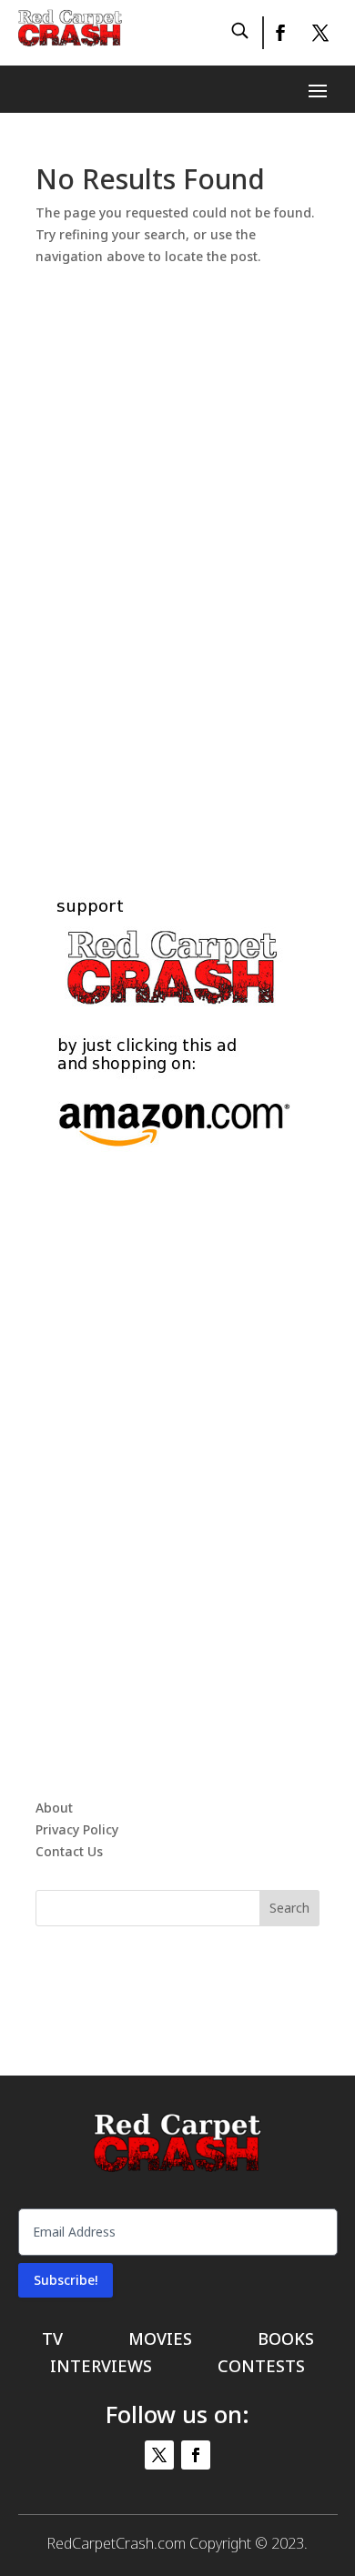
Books (286, 2341)
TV (52, 2341)
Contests (261, 2368)
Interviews (101, 2368)
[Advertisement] (177, 540)
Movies (160, 2341)
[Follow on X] (320, 33)
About (54, 1808)
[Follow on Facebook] (279, 33)
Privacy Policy (77, 1829)
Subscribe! (66, 2280)
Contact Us (69, 1851)
